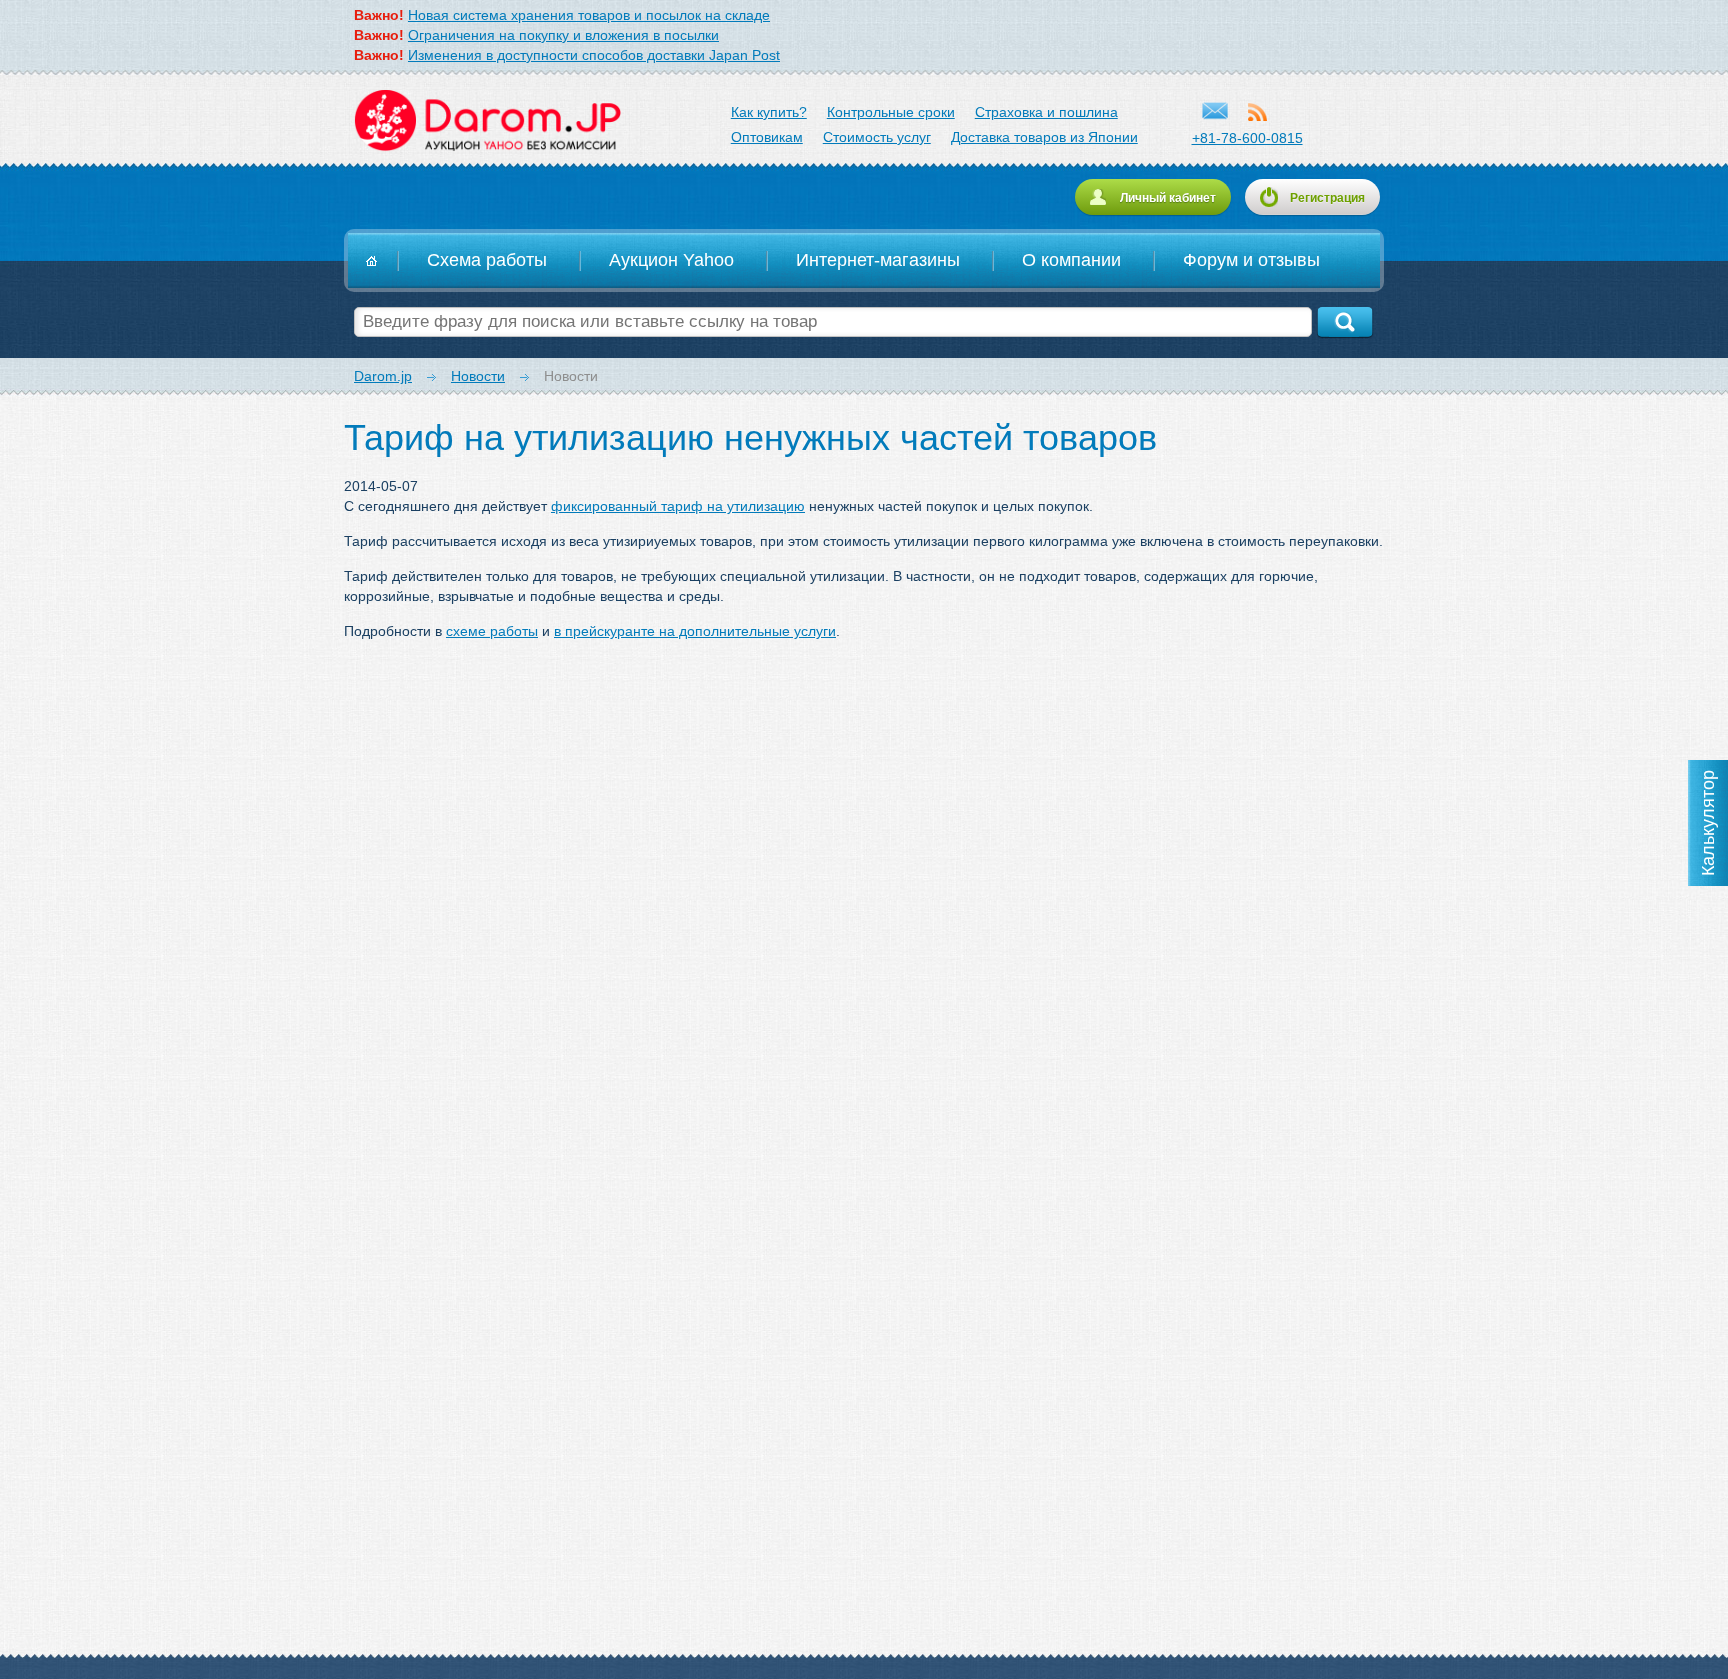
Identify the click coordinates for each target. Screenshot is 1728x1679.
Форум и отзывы (1251, 260)
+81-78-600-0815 (1247, 138)
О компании (1071, 260)
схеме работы (492, 631)
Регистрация (1327, 198)
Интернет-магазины (878, 260)
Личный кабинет (1168, 198)
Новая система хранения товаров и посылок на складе (589, 15)
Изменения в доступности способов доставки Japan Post (594, 55)
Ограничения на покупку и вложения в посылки (563, 35)
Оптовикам (767, 137)
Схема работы (487, 260)
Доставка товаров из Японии (1044, 137)
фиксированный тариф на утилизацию (678, 506)
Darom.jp (486, 121)
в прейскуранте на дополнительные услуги (695, 631)
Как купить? (769, 112)
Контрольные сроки (891, 112)
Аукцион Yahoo (671, 260)
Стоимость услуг (877, 137)
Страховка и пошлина (1046, 112)
